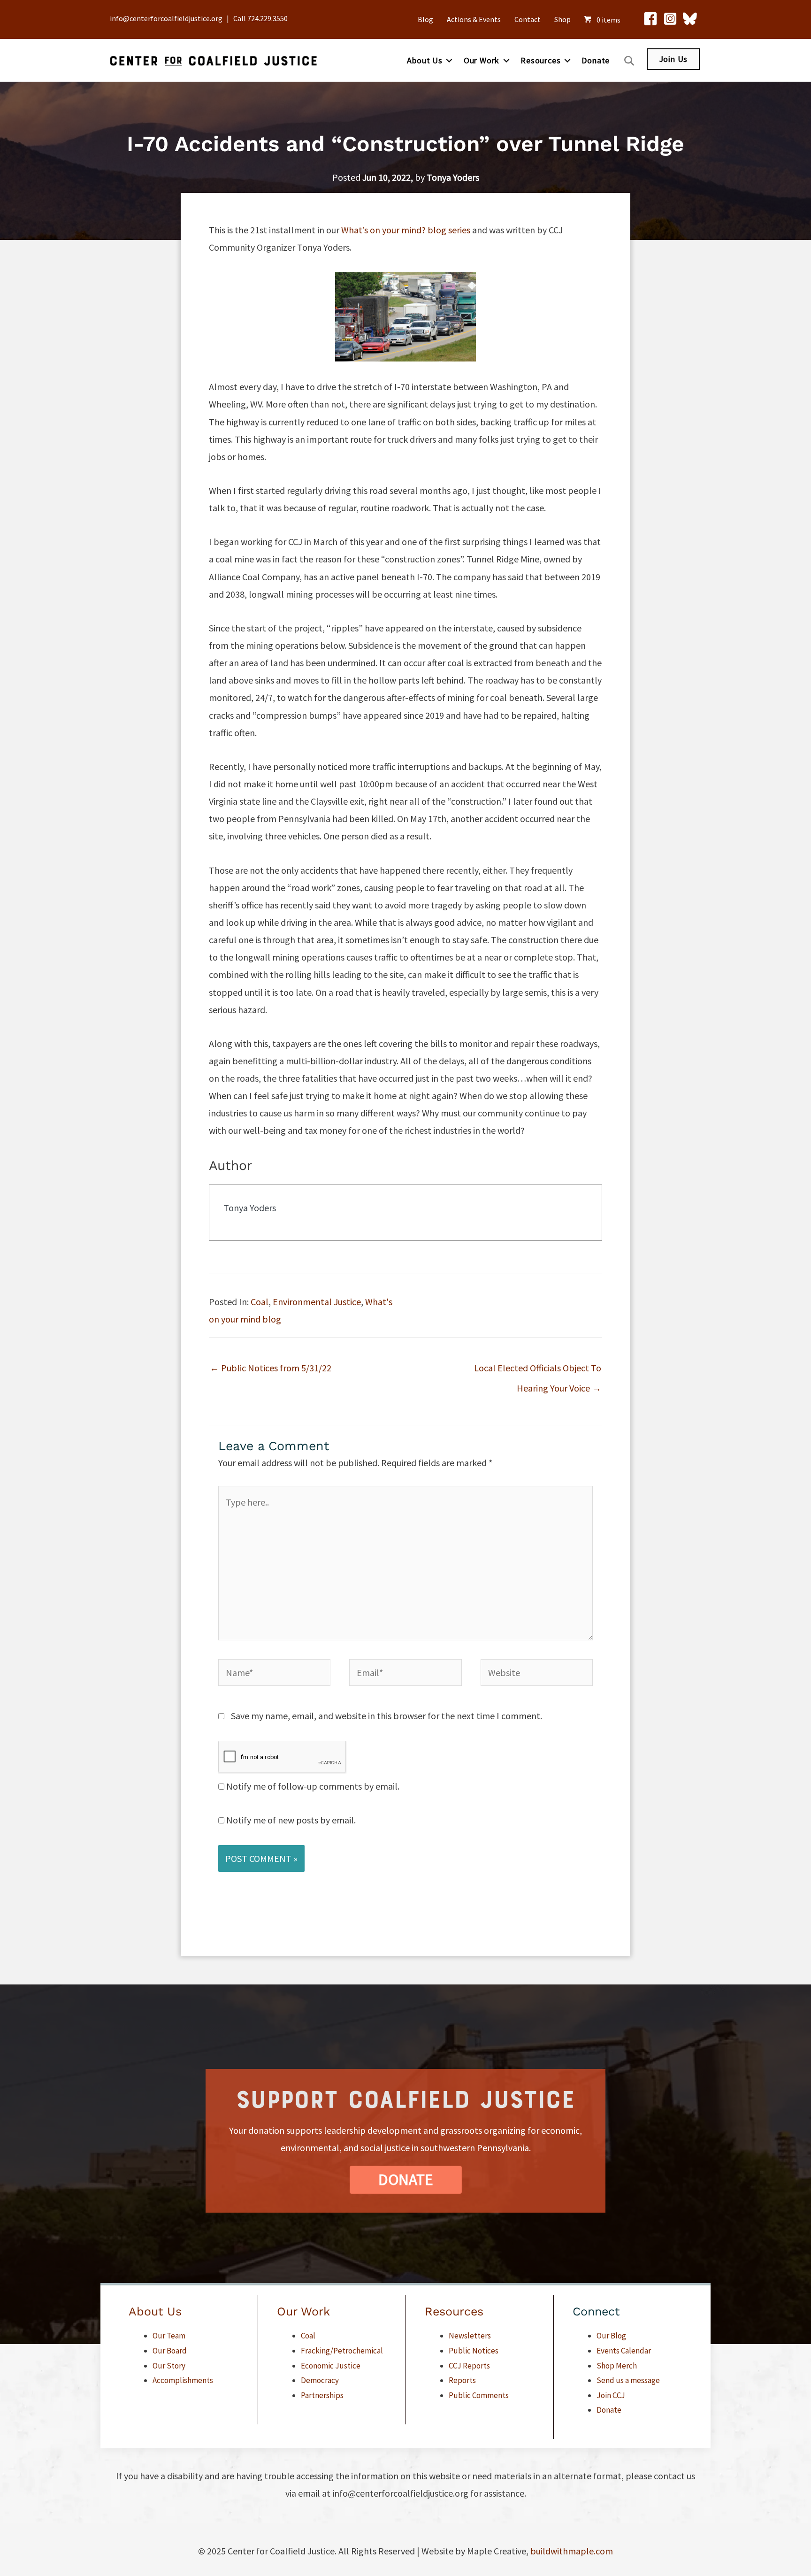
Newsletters (470, 2336)
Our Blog (611, 2336)
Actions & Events (474, 19)
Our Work (482, 60)
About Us (425, 60)
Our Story (169, 2366)
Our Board (170, 2351)
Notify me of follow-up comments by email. (313, 1786)
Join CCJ (611, 2395)
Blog (425, 19)
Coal (260, 1302)
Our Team (169, 2336)
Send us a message (628, 2380)
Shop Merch (617, 2366)
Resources (540, 60)
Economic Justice (331, 2366)
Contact (528, 19)
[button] (449, 61)
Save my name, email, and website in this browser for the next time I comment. (386, 1716)
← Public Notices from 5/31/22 (271, 1368)
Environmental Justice (317, 1302)
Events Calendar (624, 2351)
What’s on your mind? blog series (406, 230)
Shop (562, 19)
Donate (596, 60)
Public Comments (479, 2395)
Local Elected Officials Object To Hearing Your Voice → (538, 1371)
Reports (462, 2380)
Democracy (320, 2380)
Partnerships (322, 2395)
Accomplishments (183, 2380)
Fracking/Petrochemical (342, 2351)
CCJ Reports (469, 2366)
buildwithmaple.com (572, 2551)
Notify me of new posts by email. (291, 1820)
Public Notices (474, 2351)
